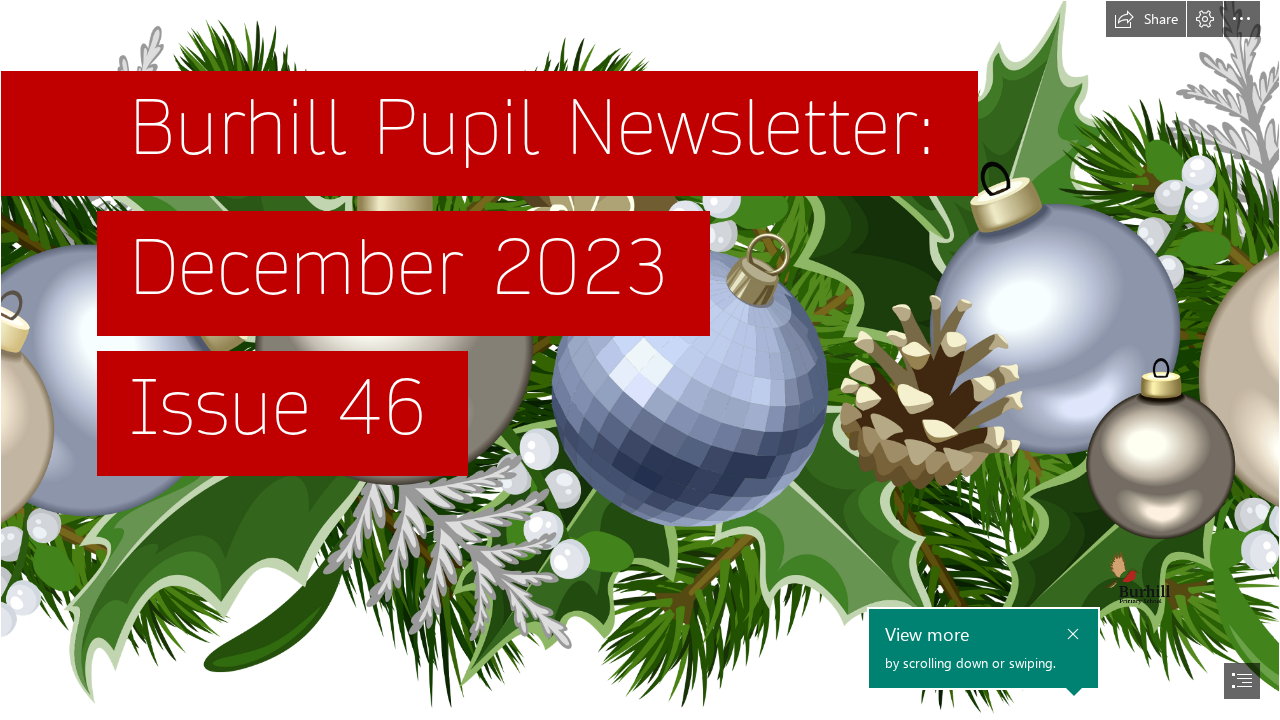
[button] (1146, 19)
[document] (640, 360)
